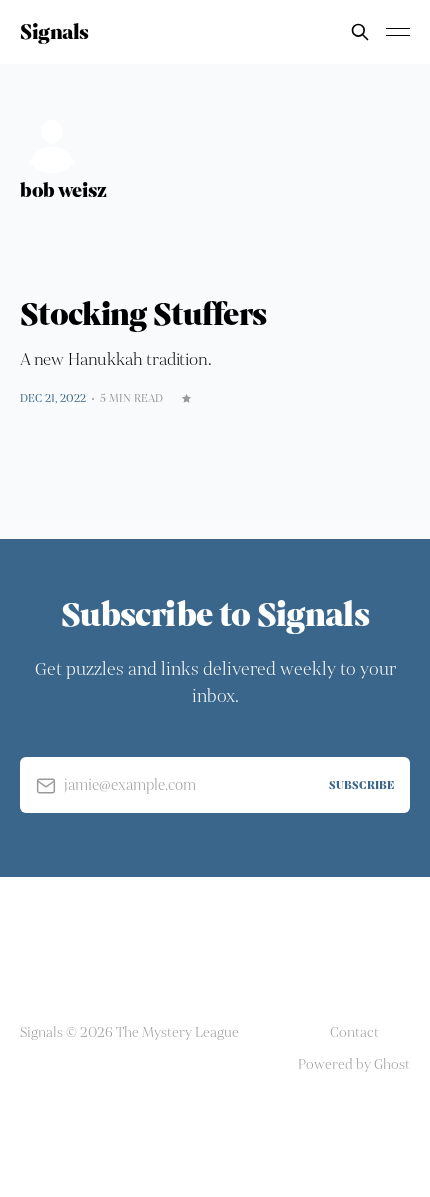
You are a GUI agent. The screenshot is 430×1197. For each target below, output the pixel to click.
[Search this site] (360, 32)
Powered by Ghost (354, 1064)
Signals (54, 32)
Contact (354, 1032)
